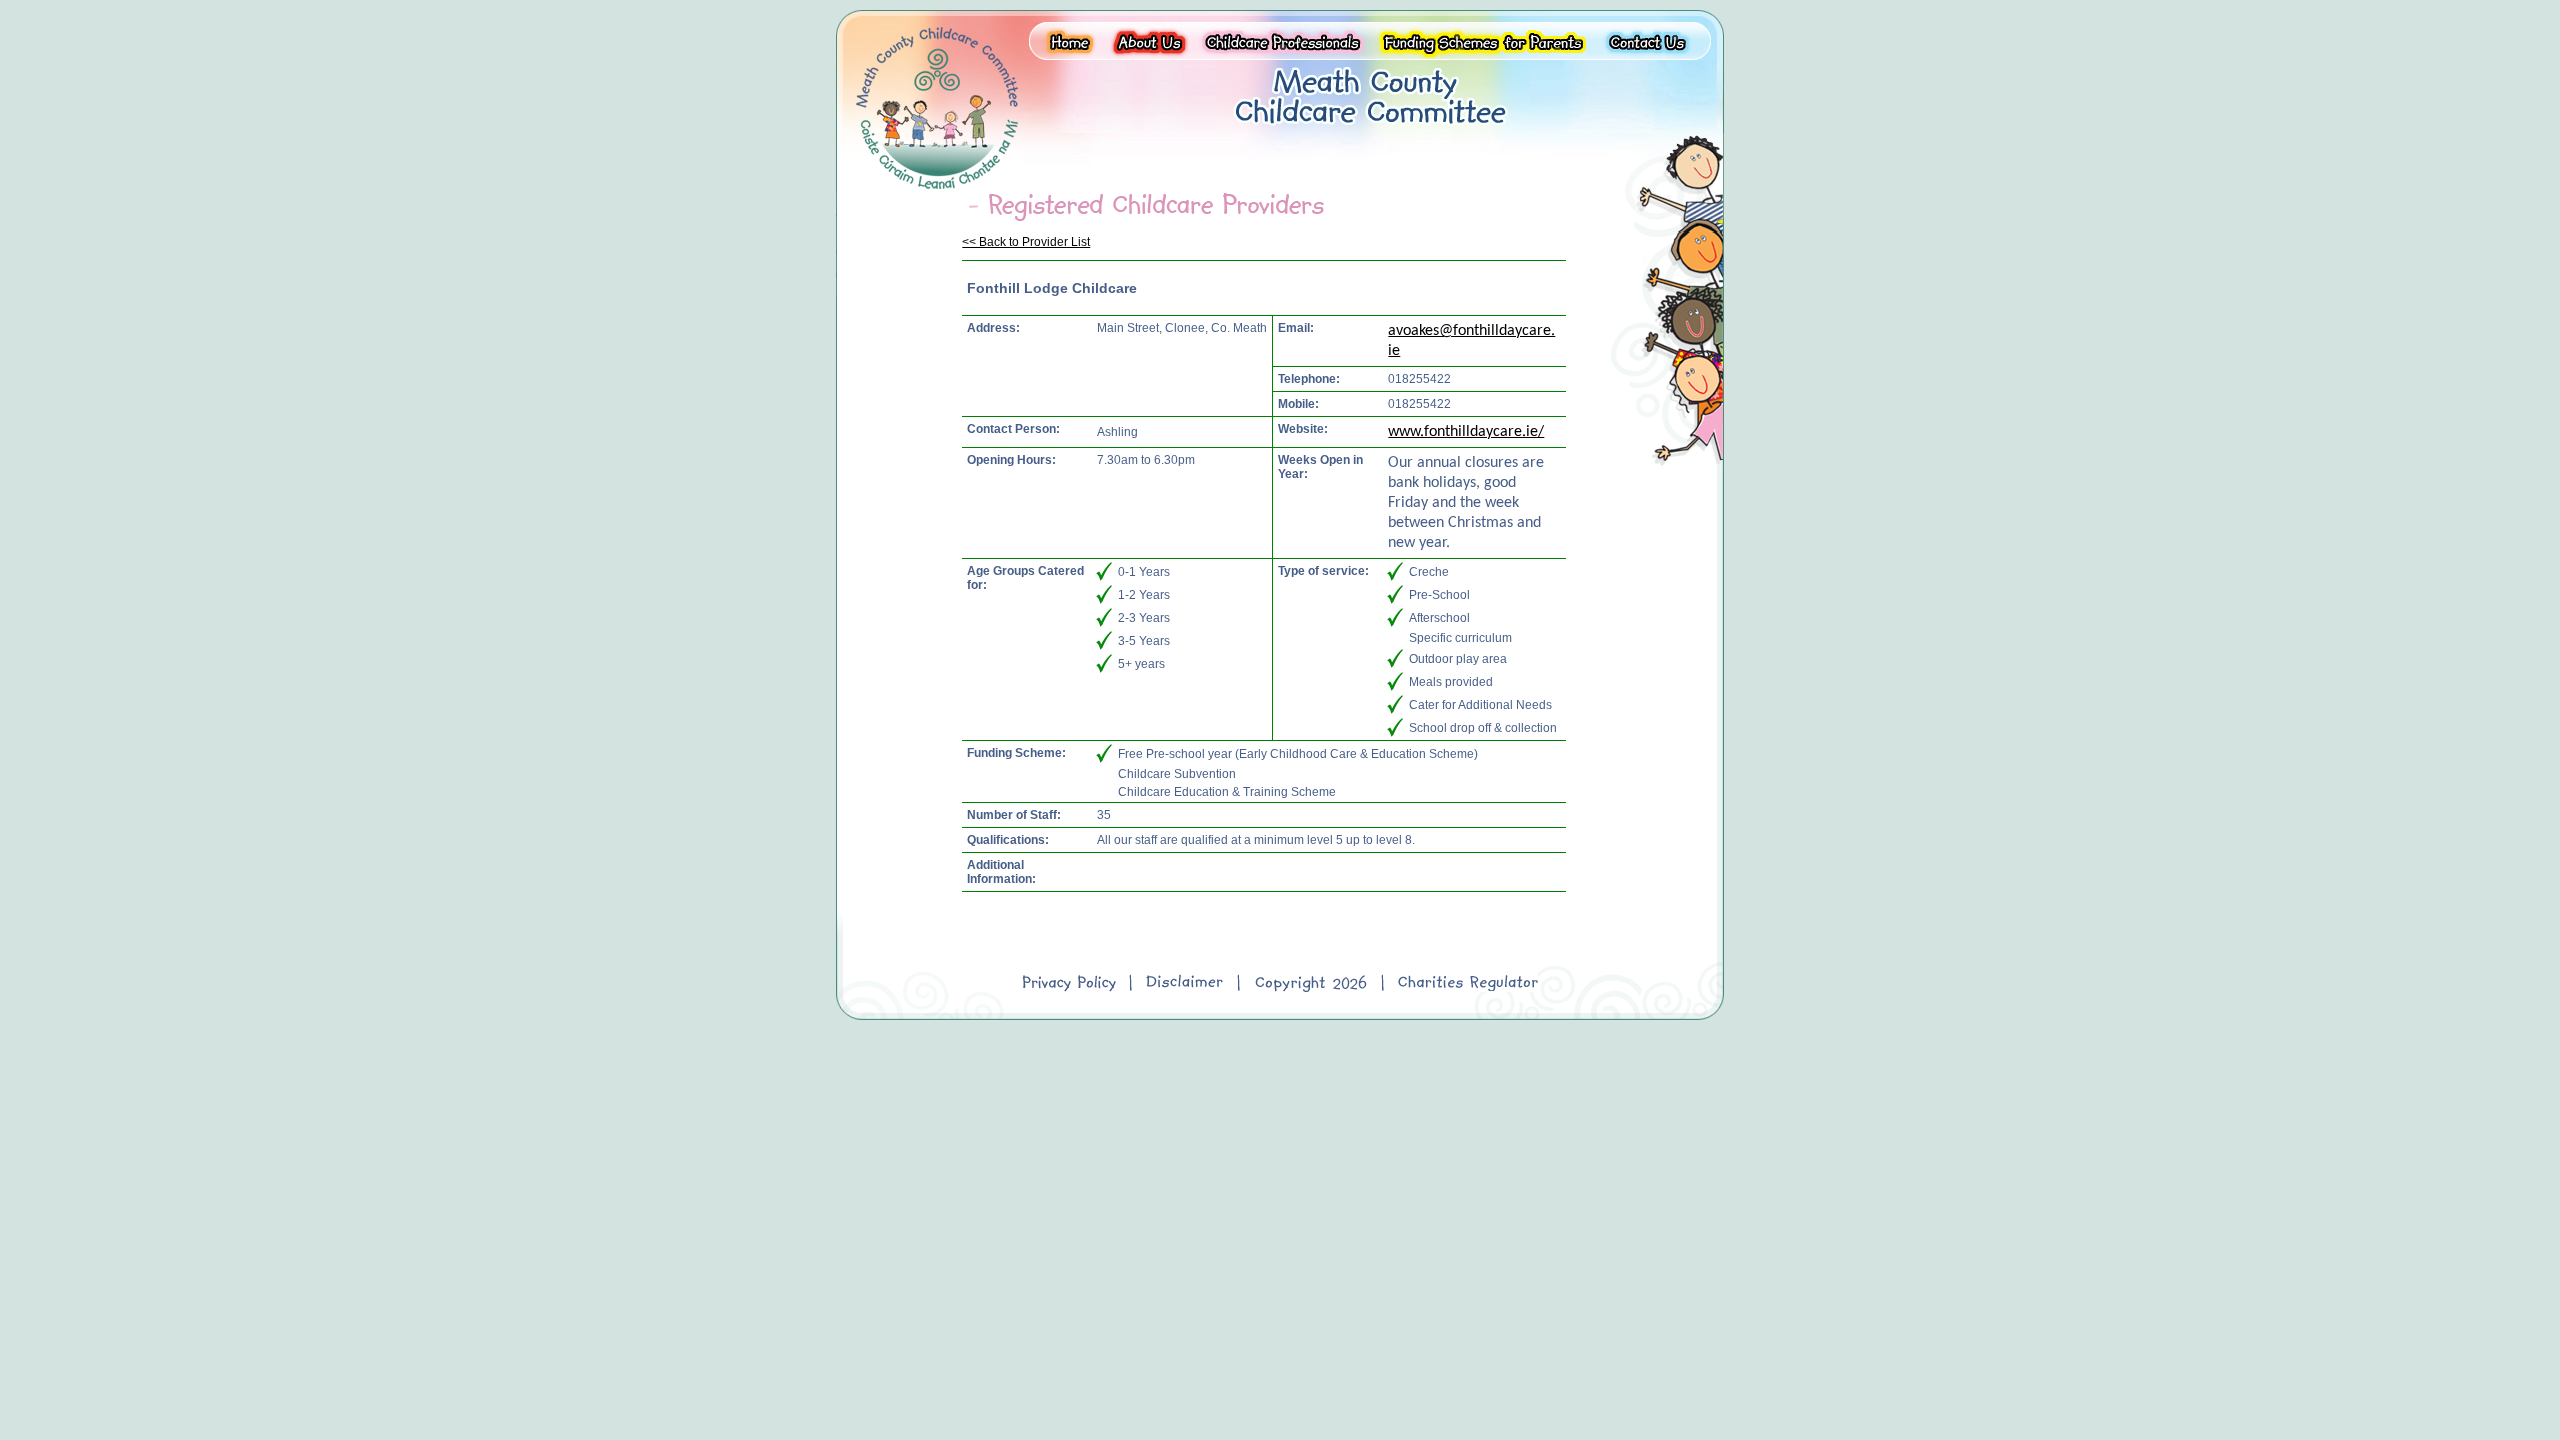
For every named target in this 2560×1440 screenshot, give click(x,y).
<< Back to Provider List (1026, 242)
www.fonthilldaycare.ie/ (1466, 432)
